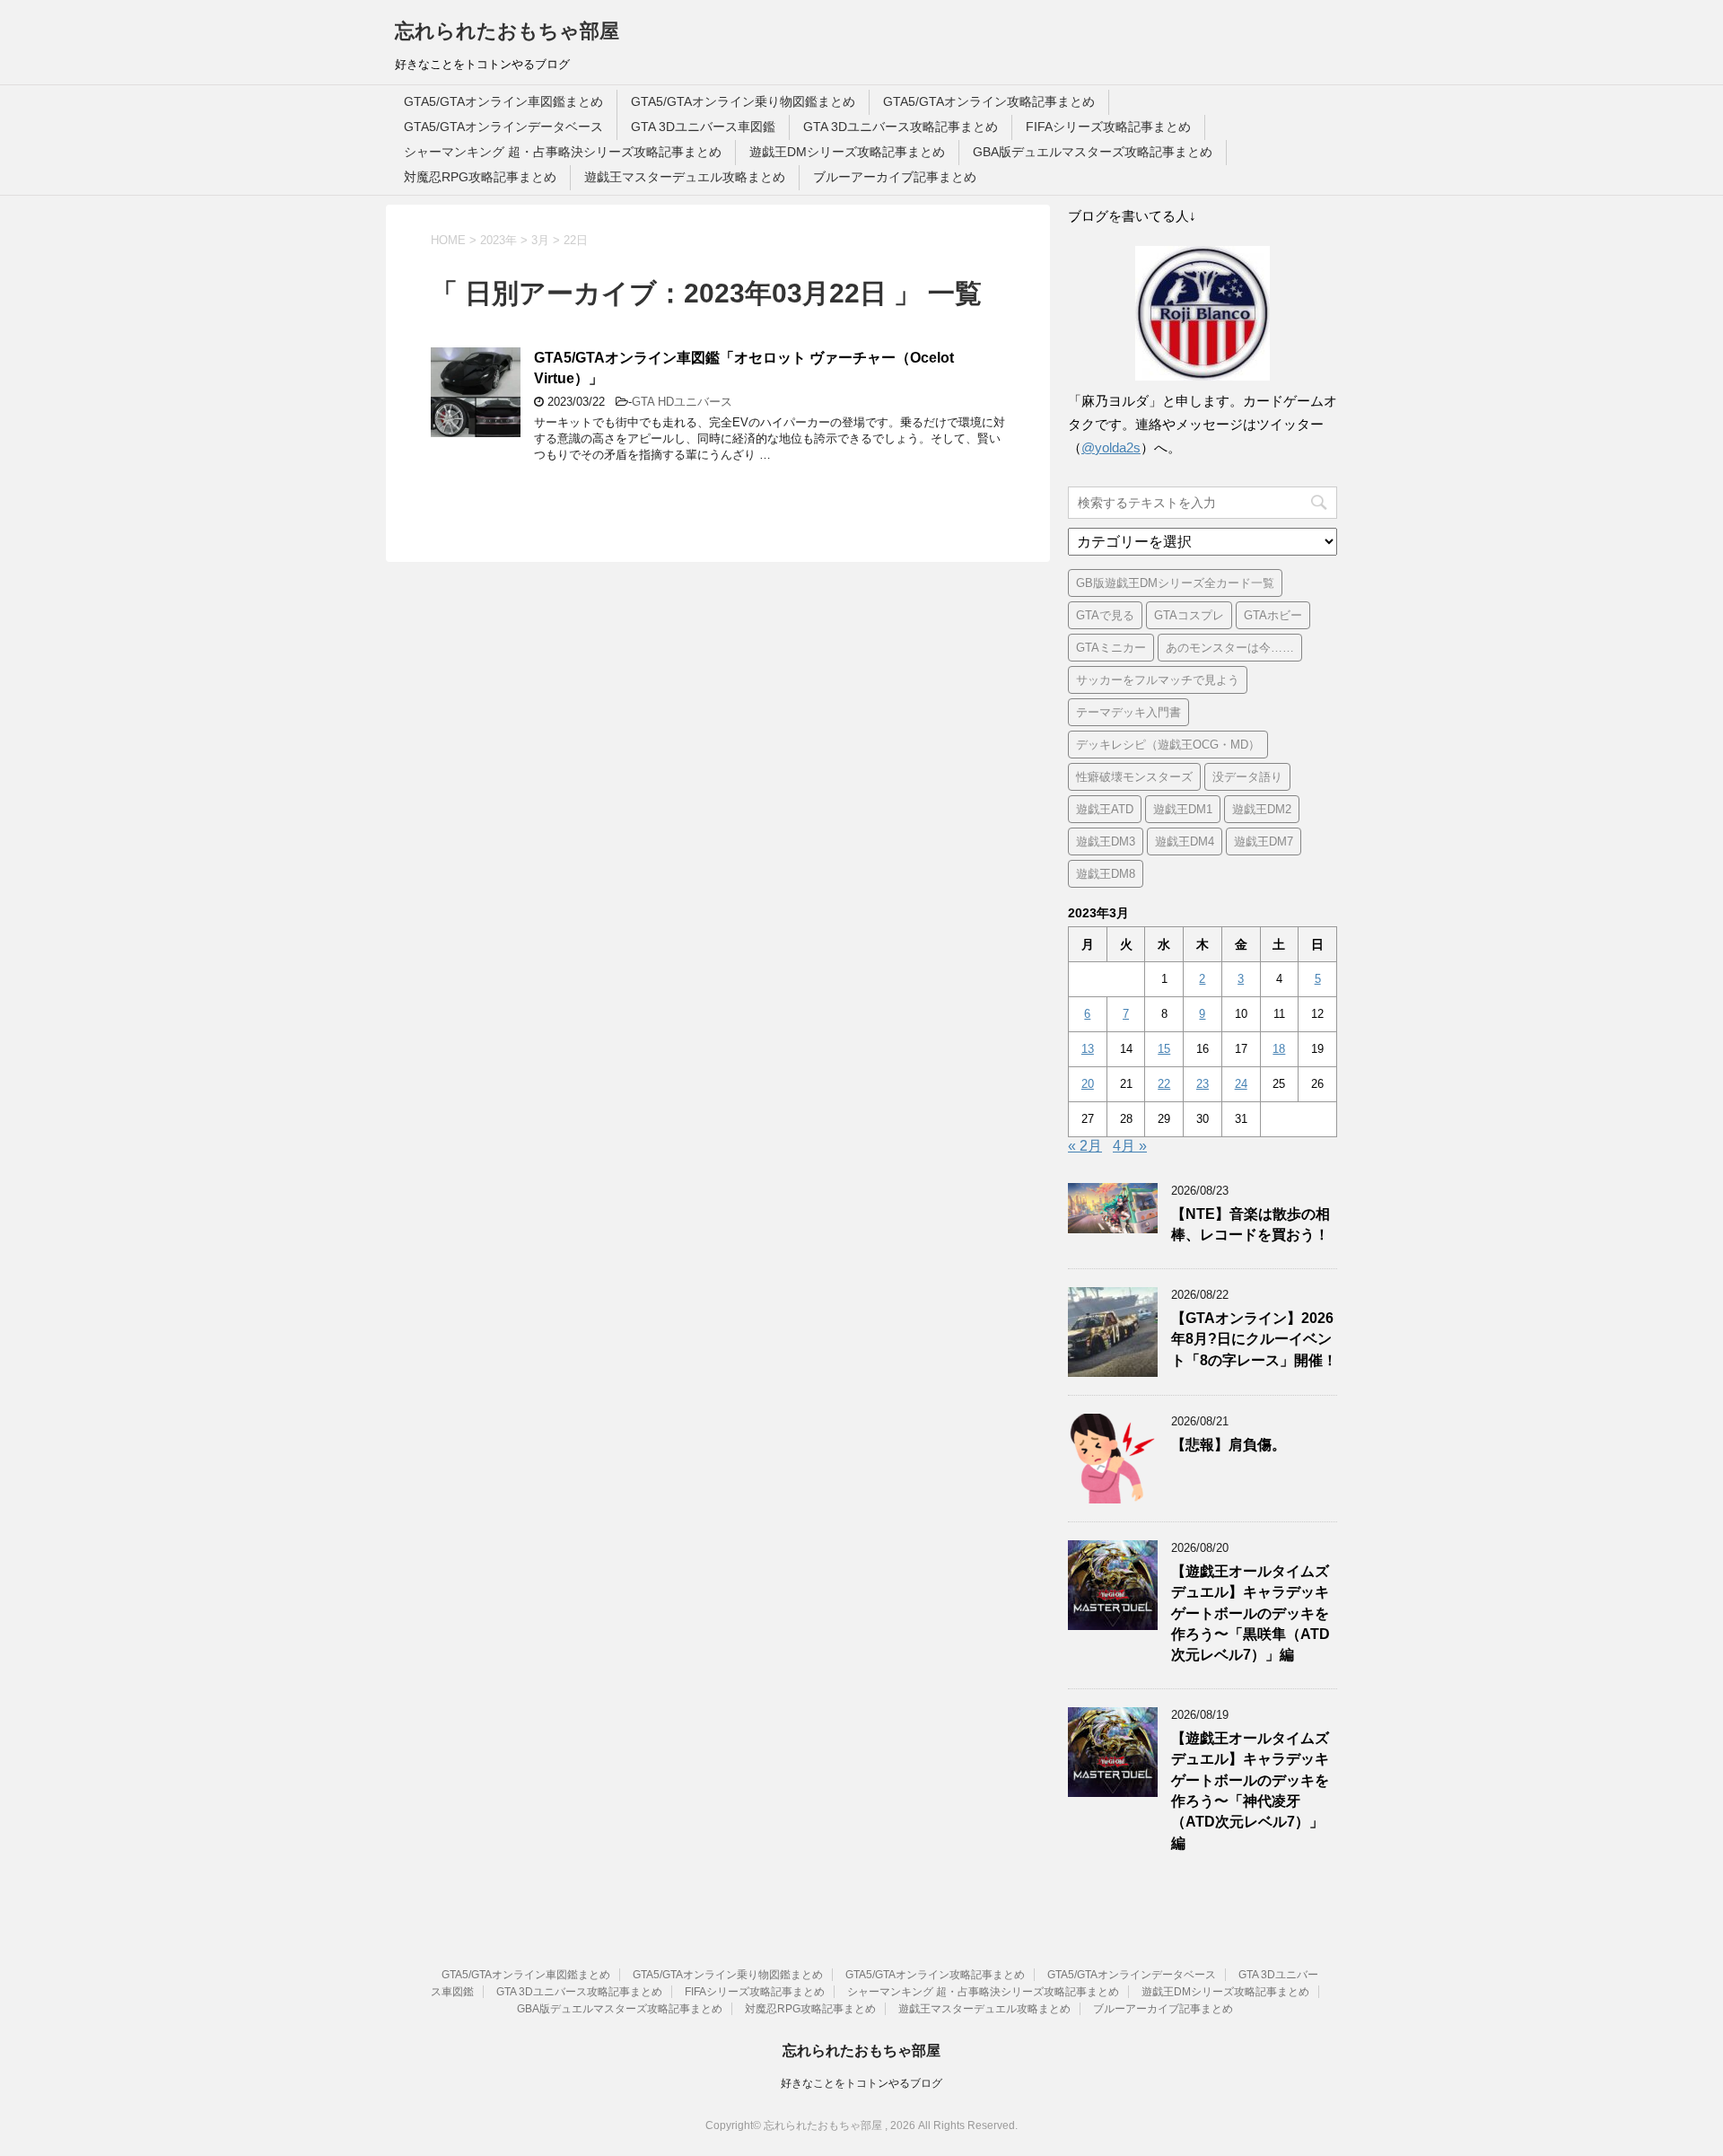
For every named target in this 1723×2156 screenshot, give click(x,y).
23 (1203, 1084)
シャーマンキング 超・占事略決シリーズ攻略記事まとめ (563, 152)
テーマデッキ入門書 (1128, 712)
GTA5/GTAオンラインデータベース (503, 127)
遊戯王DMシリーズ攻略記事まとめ (847, 152)
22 (1164, 1084)
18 (1279, 1049)
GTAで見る (1105, 615)
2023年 (499, 240)
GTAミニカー (1111, 648)
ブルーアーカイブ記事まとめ (895, 177)
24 (1241, 1084)
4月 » (1130, 1146)
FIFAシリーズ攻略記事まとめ (1108, 127)
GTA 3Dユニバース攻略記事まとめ (901, 127)
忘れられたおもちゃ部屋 (507, 31)
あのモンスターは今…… (1230, 648)
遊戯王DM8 (1106, 874)
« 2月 (1085, 1146)
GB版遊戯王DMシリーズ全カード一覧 (1175, 583)
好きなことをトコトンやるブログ (861, 2083)
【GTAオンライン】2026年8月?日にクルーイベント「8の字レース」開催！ (1254, 1339)
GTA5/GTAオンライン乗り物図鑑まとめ (743, 101)
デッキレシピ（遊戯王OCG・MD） (1168, 745)
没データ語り (1247, 777)
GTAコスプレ (1189, 615)
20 (1088, 1084)
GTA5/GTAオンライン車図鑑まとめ (503, 101)
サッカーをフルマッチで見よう (1158, 680)
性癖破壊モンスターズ (1134, 777)
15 (1164, 1049)
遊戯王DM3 (1106, 841)
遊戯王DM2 (1262, 809)
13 (1088, 1049)
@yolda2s (1111, 447)
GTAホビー (1273, 615)
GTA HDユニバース (682, 402)
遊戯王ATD (1105, 809)
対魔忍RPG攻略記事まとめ (480, 177)
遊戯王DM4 (1185, 841)
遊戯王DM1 (1183, 809)
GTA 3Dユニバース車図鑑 (703, 127)
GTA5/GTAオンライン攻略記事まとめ (989, 101)
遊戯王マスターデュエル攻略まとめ (685, 177)
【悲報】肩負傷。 (1229, 1445)
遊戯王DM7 (1264, 841)
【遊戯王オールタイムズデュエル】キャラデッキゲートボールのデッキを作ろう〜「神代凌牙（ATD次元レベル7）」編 (1250, 1791)
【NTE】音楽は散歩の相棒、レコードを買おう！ (1251, 1224)
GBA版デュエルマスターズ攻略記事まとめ (1093, 152)
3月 (540, 240)
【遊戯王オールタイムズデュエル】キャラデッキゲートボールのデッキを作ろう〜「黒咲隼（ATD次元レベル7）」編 (1251, 1613)
